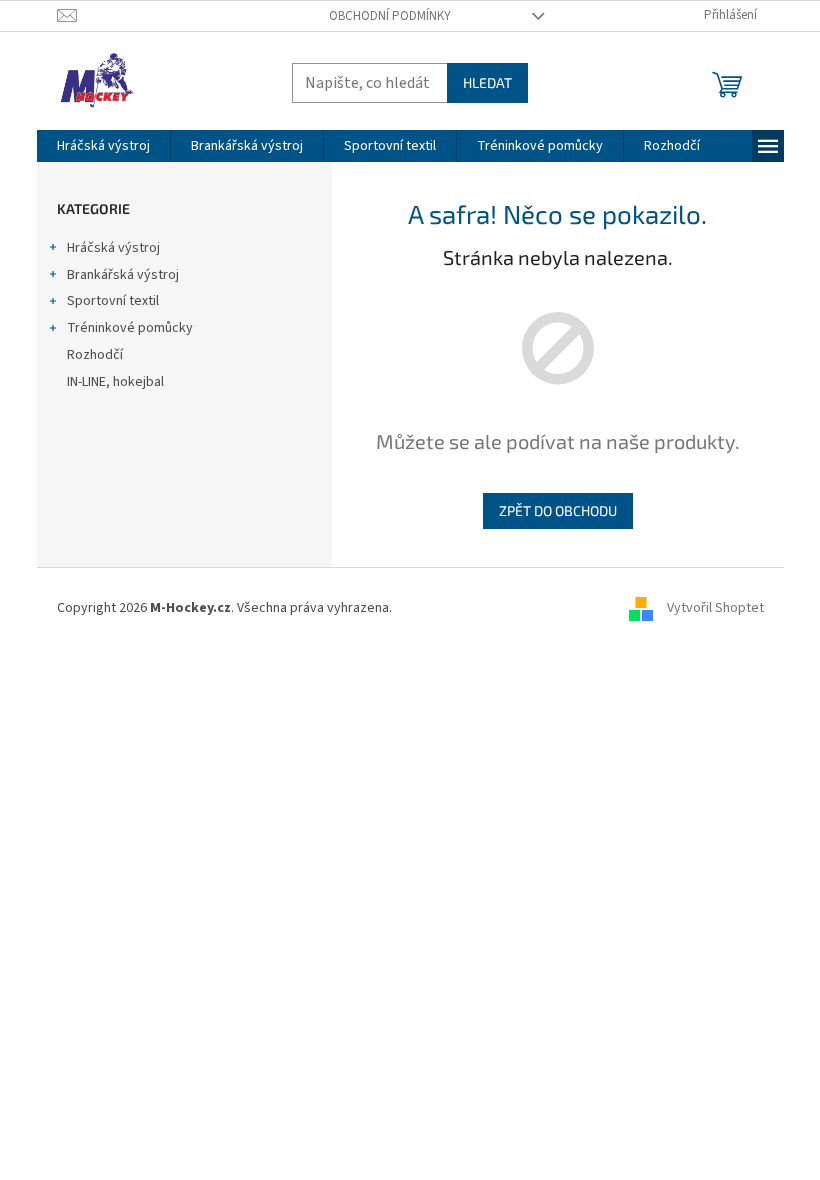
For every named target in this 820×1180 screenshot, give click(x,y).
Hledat (487, 82)
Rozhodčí (95, 355)
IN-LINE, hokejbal (115, 382)
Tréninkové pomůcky (130, 328)
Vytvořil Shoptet (715, 608)
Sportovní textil (113, 301)
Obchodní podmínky (390, 16)
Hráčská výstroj (113, 248)
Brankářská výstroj (123, 275)
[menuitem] (103, 146)
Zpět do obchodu (558, 510)
